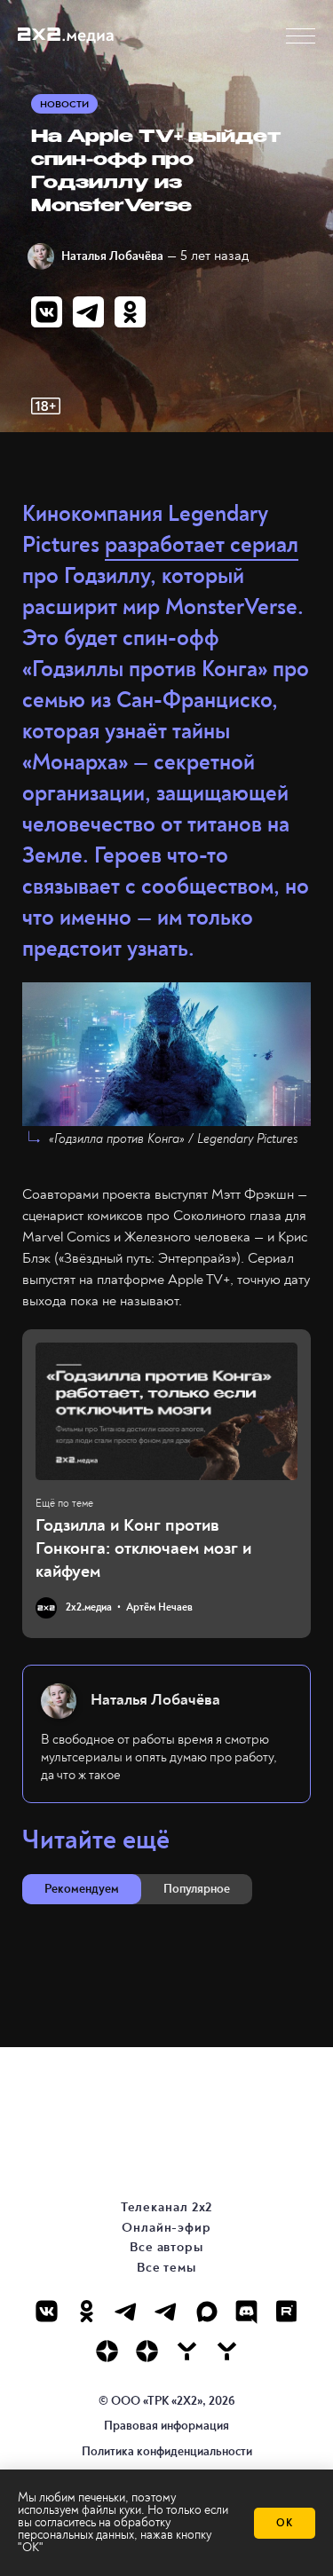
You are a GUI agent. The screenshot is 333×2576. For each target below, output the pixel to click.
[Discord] (246, 2311)
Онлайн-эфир (166, 2228)
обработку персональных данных (94, 2529)
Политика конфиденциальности (167, 2451)
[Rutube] (286, 2311)
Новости (64, 104)
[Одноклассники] (87, 2311)
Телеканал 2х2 (167, 2207)
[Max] (206, 2311)
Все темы (166, 2268)
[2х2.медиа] (147, 2351)
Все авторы (166, 2247)
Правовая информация (166, 2426)
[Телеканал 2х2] (127, 2311)
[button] (301, 36)
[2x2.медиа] (166, 2311)
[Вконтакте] (47, 2311)
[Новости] (227, 2351)
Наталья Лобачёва (112, 256)
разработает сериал (202, 545)
